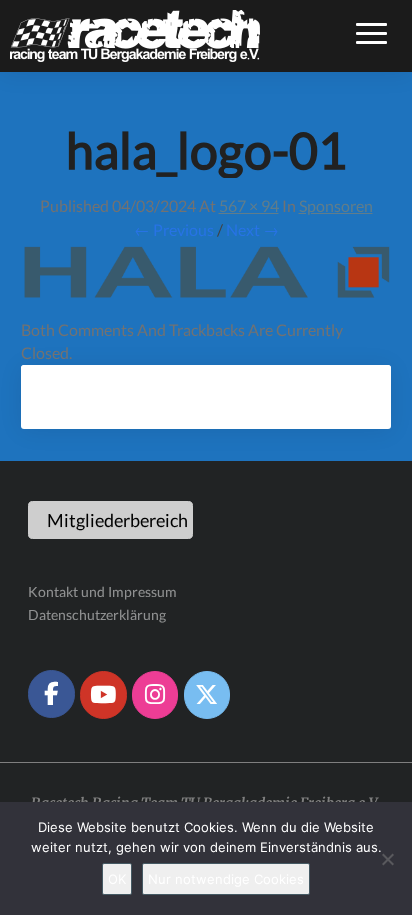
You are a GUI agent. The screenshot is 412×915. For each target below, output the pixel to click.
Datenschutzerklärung (97, 614)
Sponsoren (336, 205)
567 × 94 (249, 205)
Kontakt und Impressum (102, 591)
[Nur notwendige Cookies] (387, 859)
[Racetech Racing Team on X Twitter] (207, 695)
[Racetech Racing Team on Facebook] (51, 694)
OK (117, 879)
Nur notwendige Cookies (226, 879)
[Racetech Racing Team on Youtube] (103, 695)
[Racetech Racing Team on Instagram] (155, 695)
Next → (252, 229)
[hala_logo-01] (206, 278)
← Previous (174, 229)
